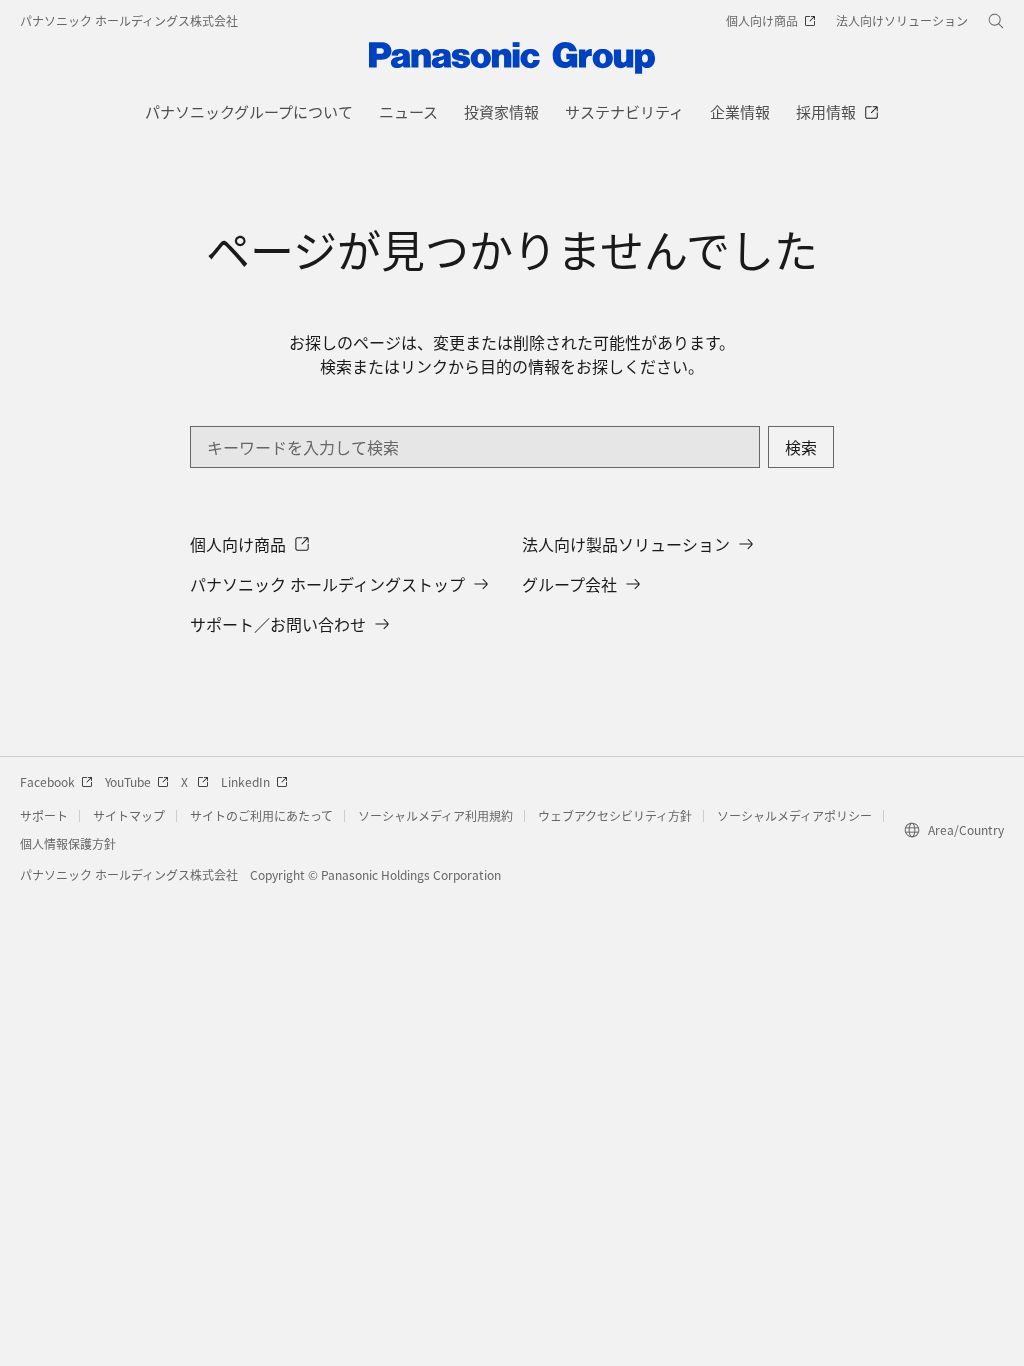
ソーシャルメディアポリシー (794, 815)
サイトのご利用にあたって (261, 815)
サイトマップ (129, 815)
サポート (44, 815)
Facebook (47, 781)
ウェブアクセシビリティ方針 (615, 815)
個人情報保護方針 (68, 843)
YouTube (128, 781)
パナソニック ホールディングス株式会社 (129, 20)
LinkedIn (245, 781)
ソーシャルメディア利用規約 (435, 815)
